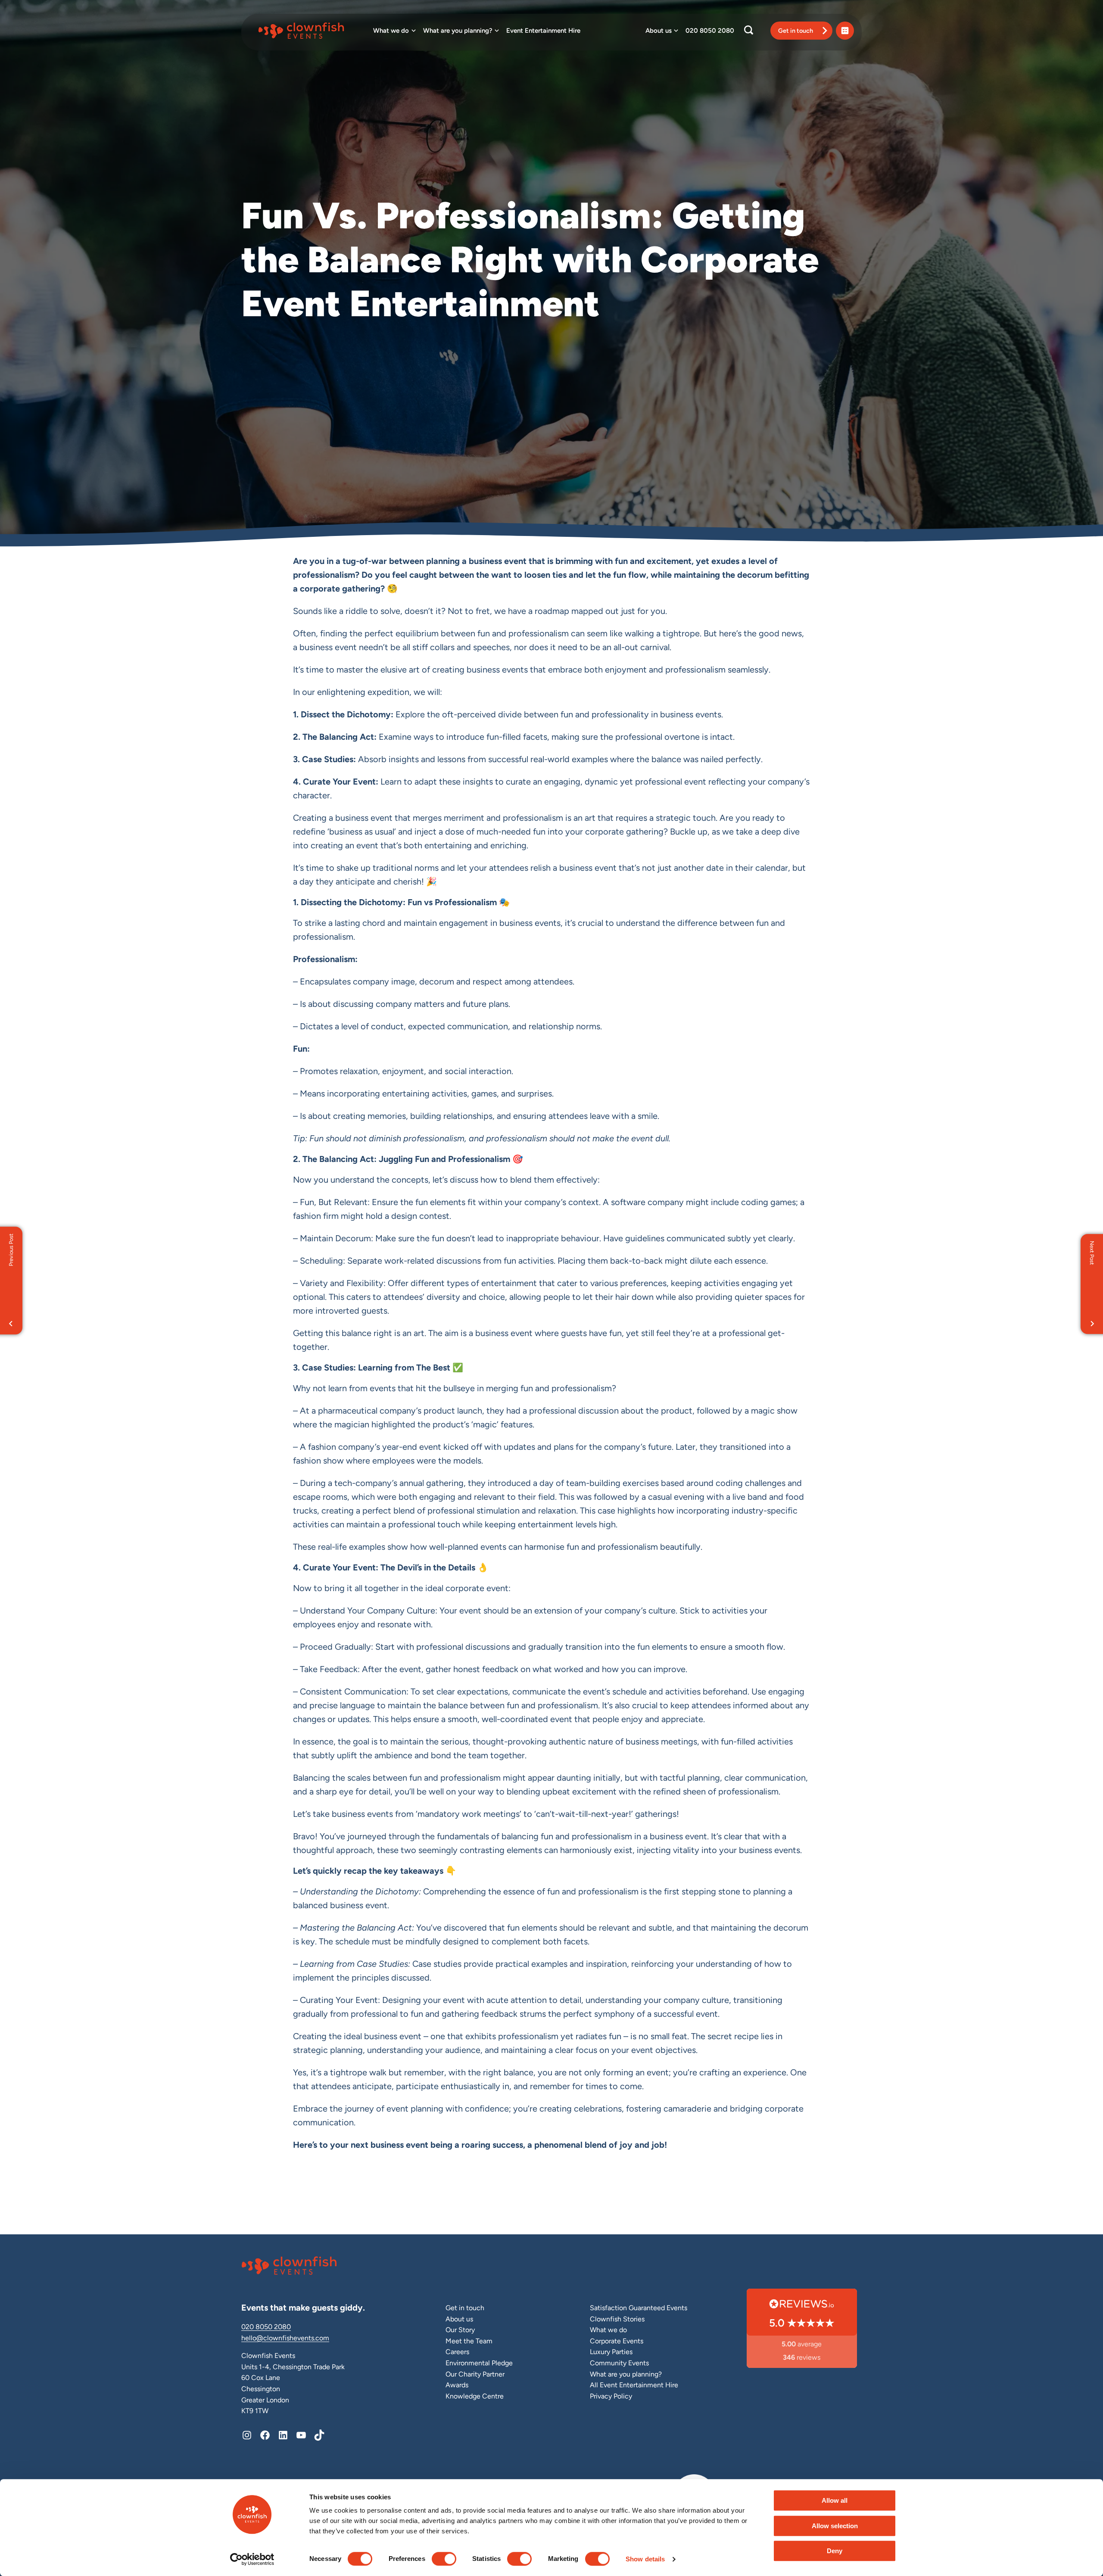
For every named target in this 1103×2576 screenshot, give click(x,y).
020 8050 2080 (266, 2327)
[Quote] (845, 31)
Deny (835, 2551)
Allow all (835, 2500)
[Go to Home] (313, 31)
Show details (645, 2559)
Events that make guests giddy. (303, 2308)
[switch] (444, 2559)
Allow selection (835, 2526)
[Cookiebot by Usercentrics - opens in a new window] (252, 2559)
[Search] (749, 31)
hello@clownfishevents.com (285, 2338)
